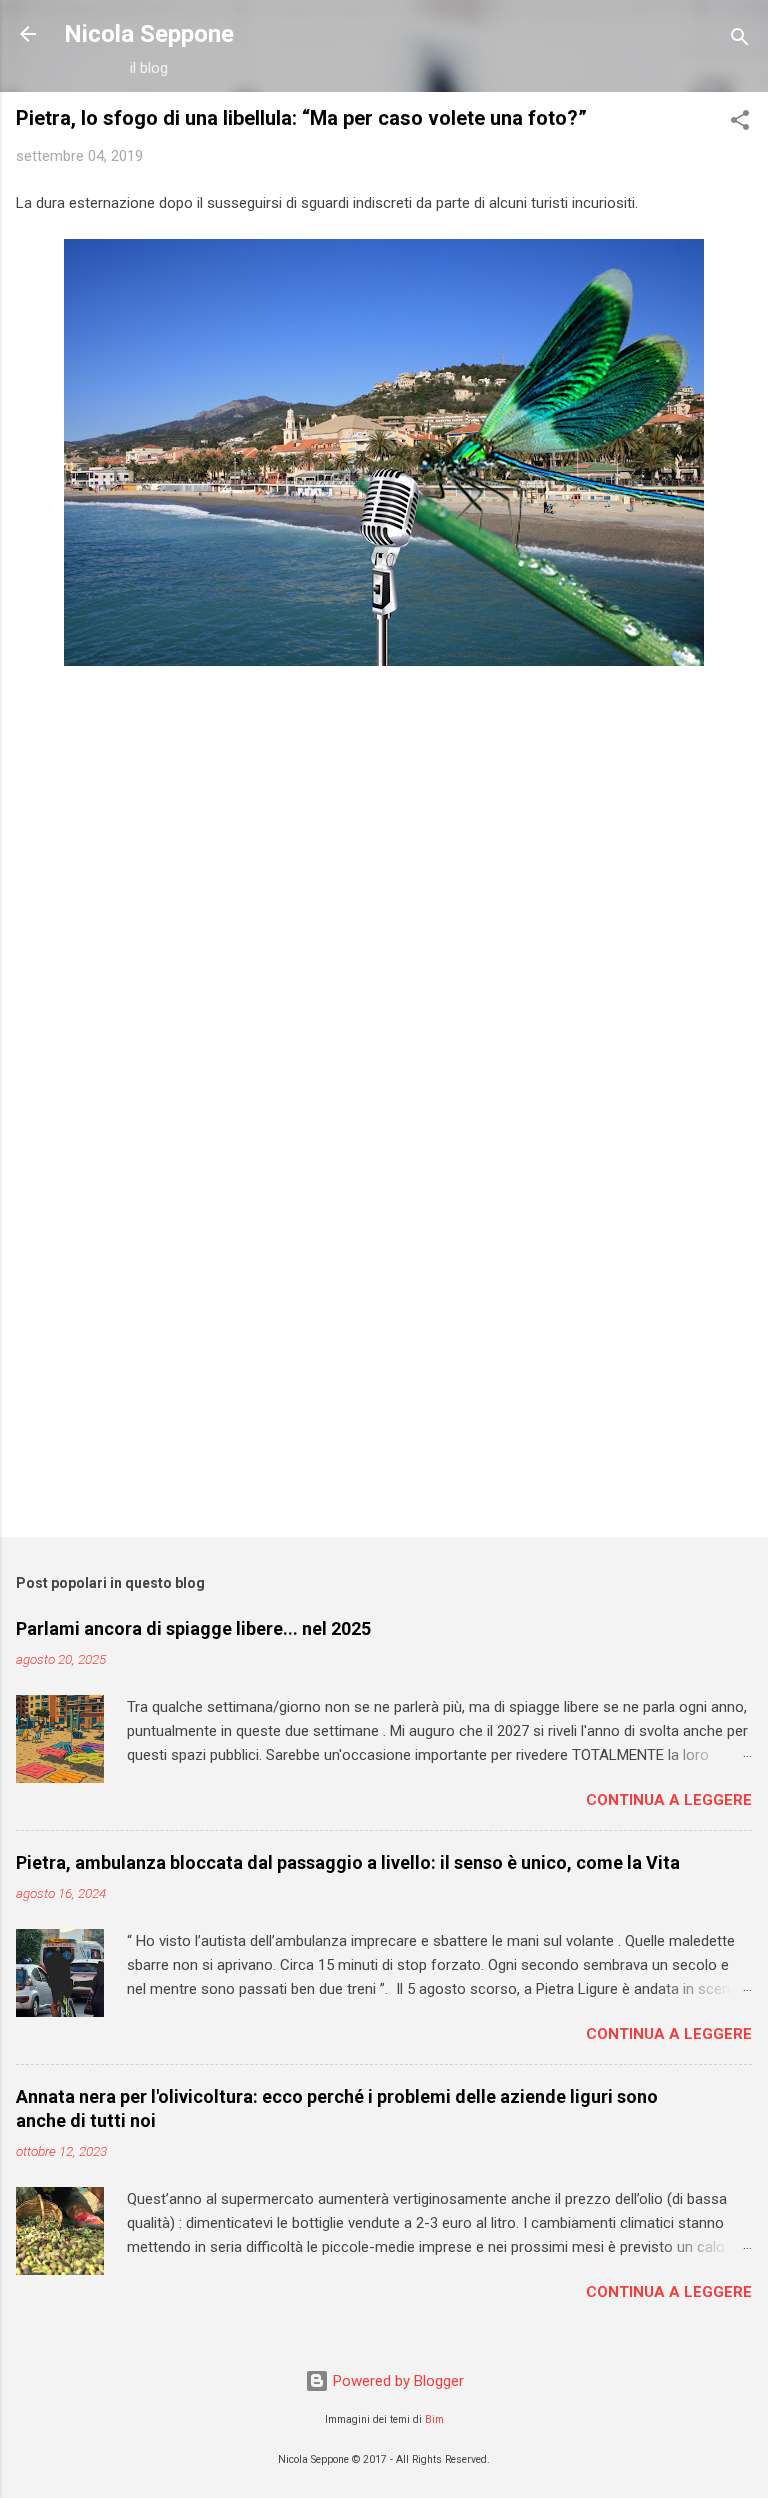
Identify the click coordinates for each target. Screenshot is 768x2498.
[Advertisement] (384, 1365)
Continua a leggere (669, 1800)
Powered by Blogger (396, 2381)
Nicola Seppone (149, 34)
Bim (434, 2419)
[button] (740, 123)
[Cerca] (740, 40)
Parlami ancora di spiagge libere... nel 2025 (193, 1628)
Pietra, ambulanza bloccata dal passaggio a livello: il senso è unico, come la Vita (348, 1862)
